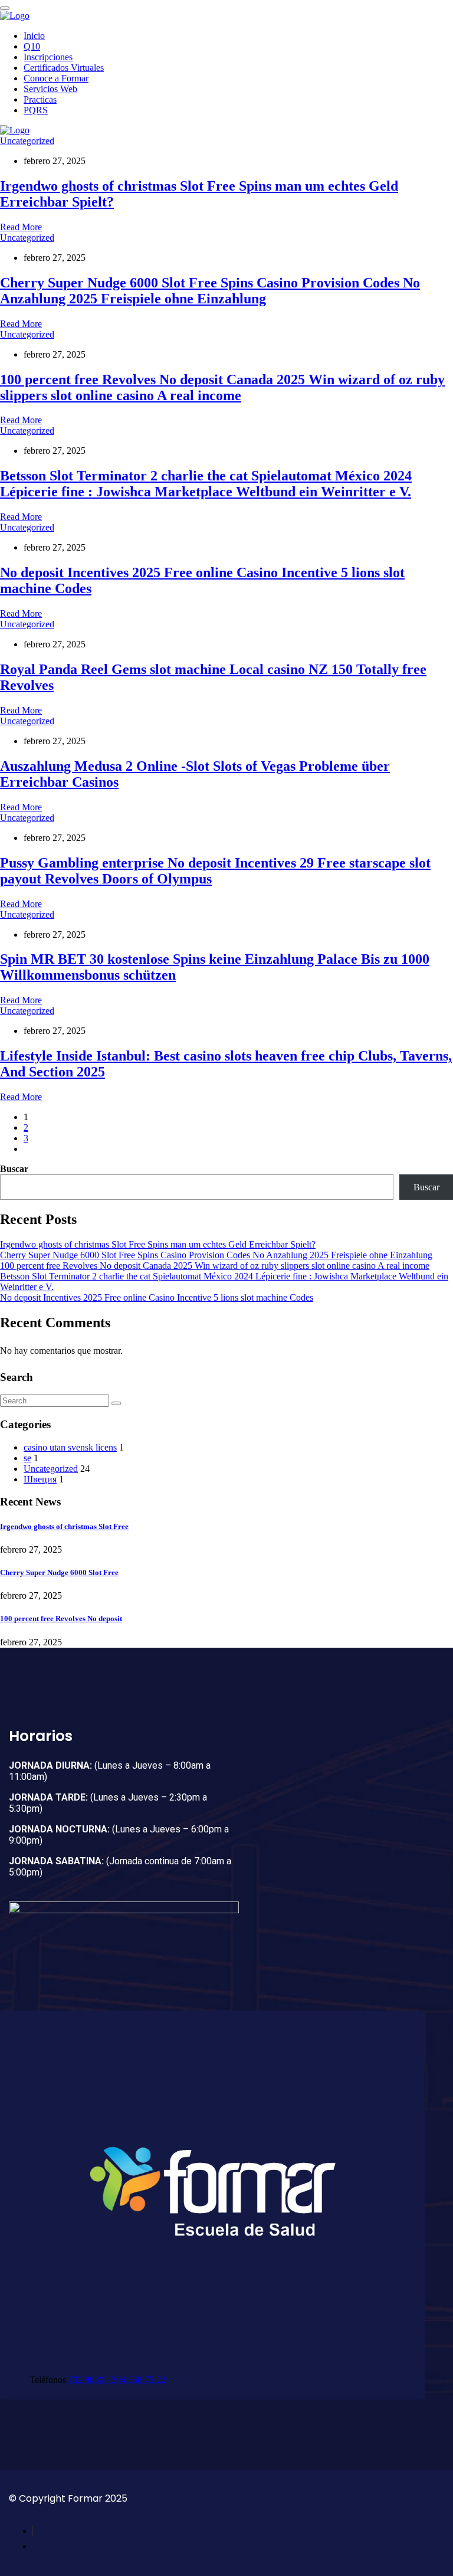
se (27, 1458)
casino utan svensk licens (70, 1447)
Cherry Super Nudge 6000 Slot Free (59, 1572)
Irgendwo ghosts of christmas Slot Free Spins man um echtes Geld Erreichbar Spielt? (158, 1244)
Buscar (14, 1169)
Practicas (40, 99)
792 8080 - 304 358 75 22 (117, 2380)
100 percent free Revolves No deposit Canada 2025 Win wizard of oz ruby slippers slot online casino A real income (222, 387)
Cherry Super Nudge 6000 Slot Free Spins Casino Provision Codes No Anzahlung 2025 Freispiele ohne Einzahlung (210, 291)
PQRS (36, 110)
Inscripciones (48, 57)
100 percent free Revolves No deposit (61, 1618)
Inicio (34, 36)
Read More (21, 227)
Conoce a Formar (56, 78)
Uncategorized (27, 141)
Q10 (32, 46)
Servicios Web (50, 89)
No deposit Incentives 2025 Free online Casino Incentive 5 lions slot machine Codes (157, 1297)
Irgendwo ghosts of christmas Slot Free (64, 1526)
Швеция (40, 1479)
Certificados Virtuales (64, 68)
